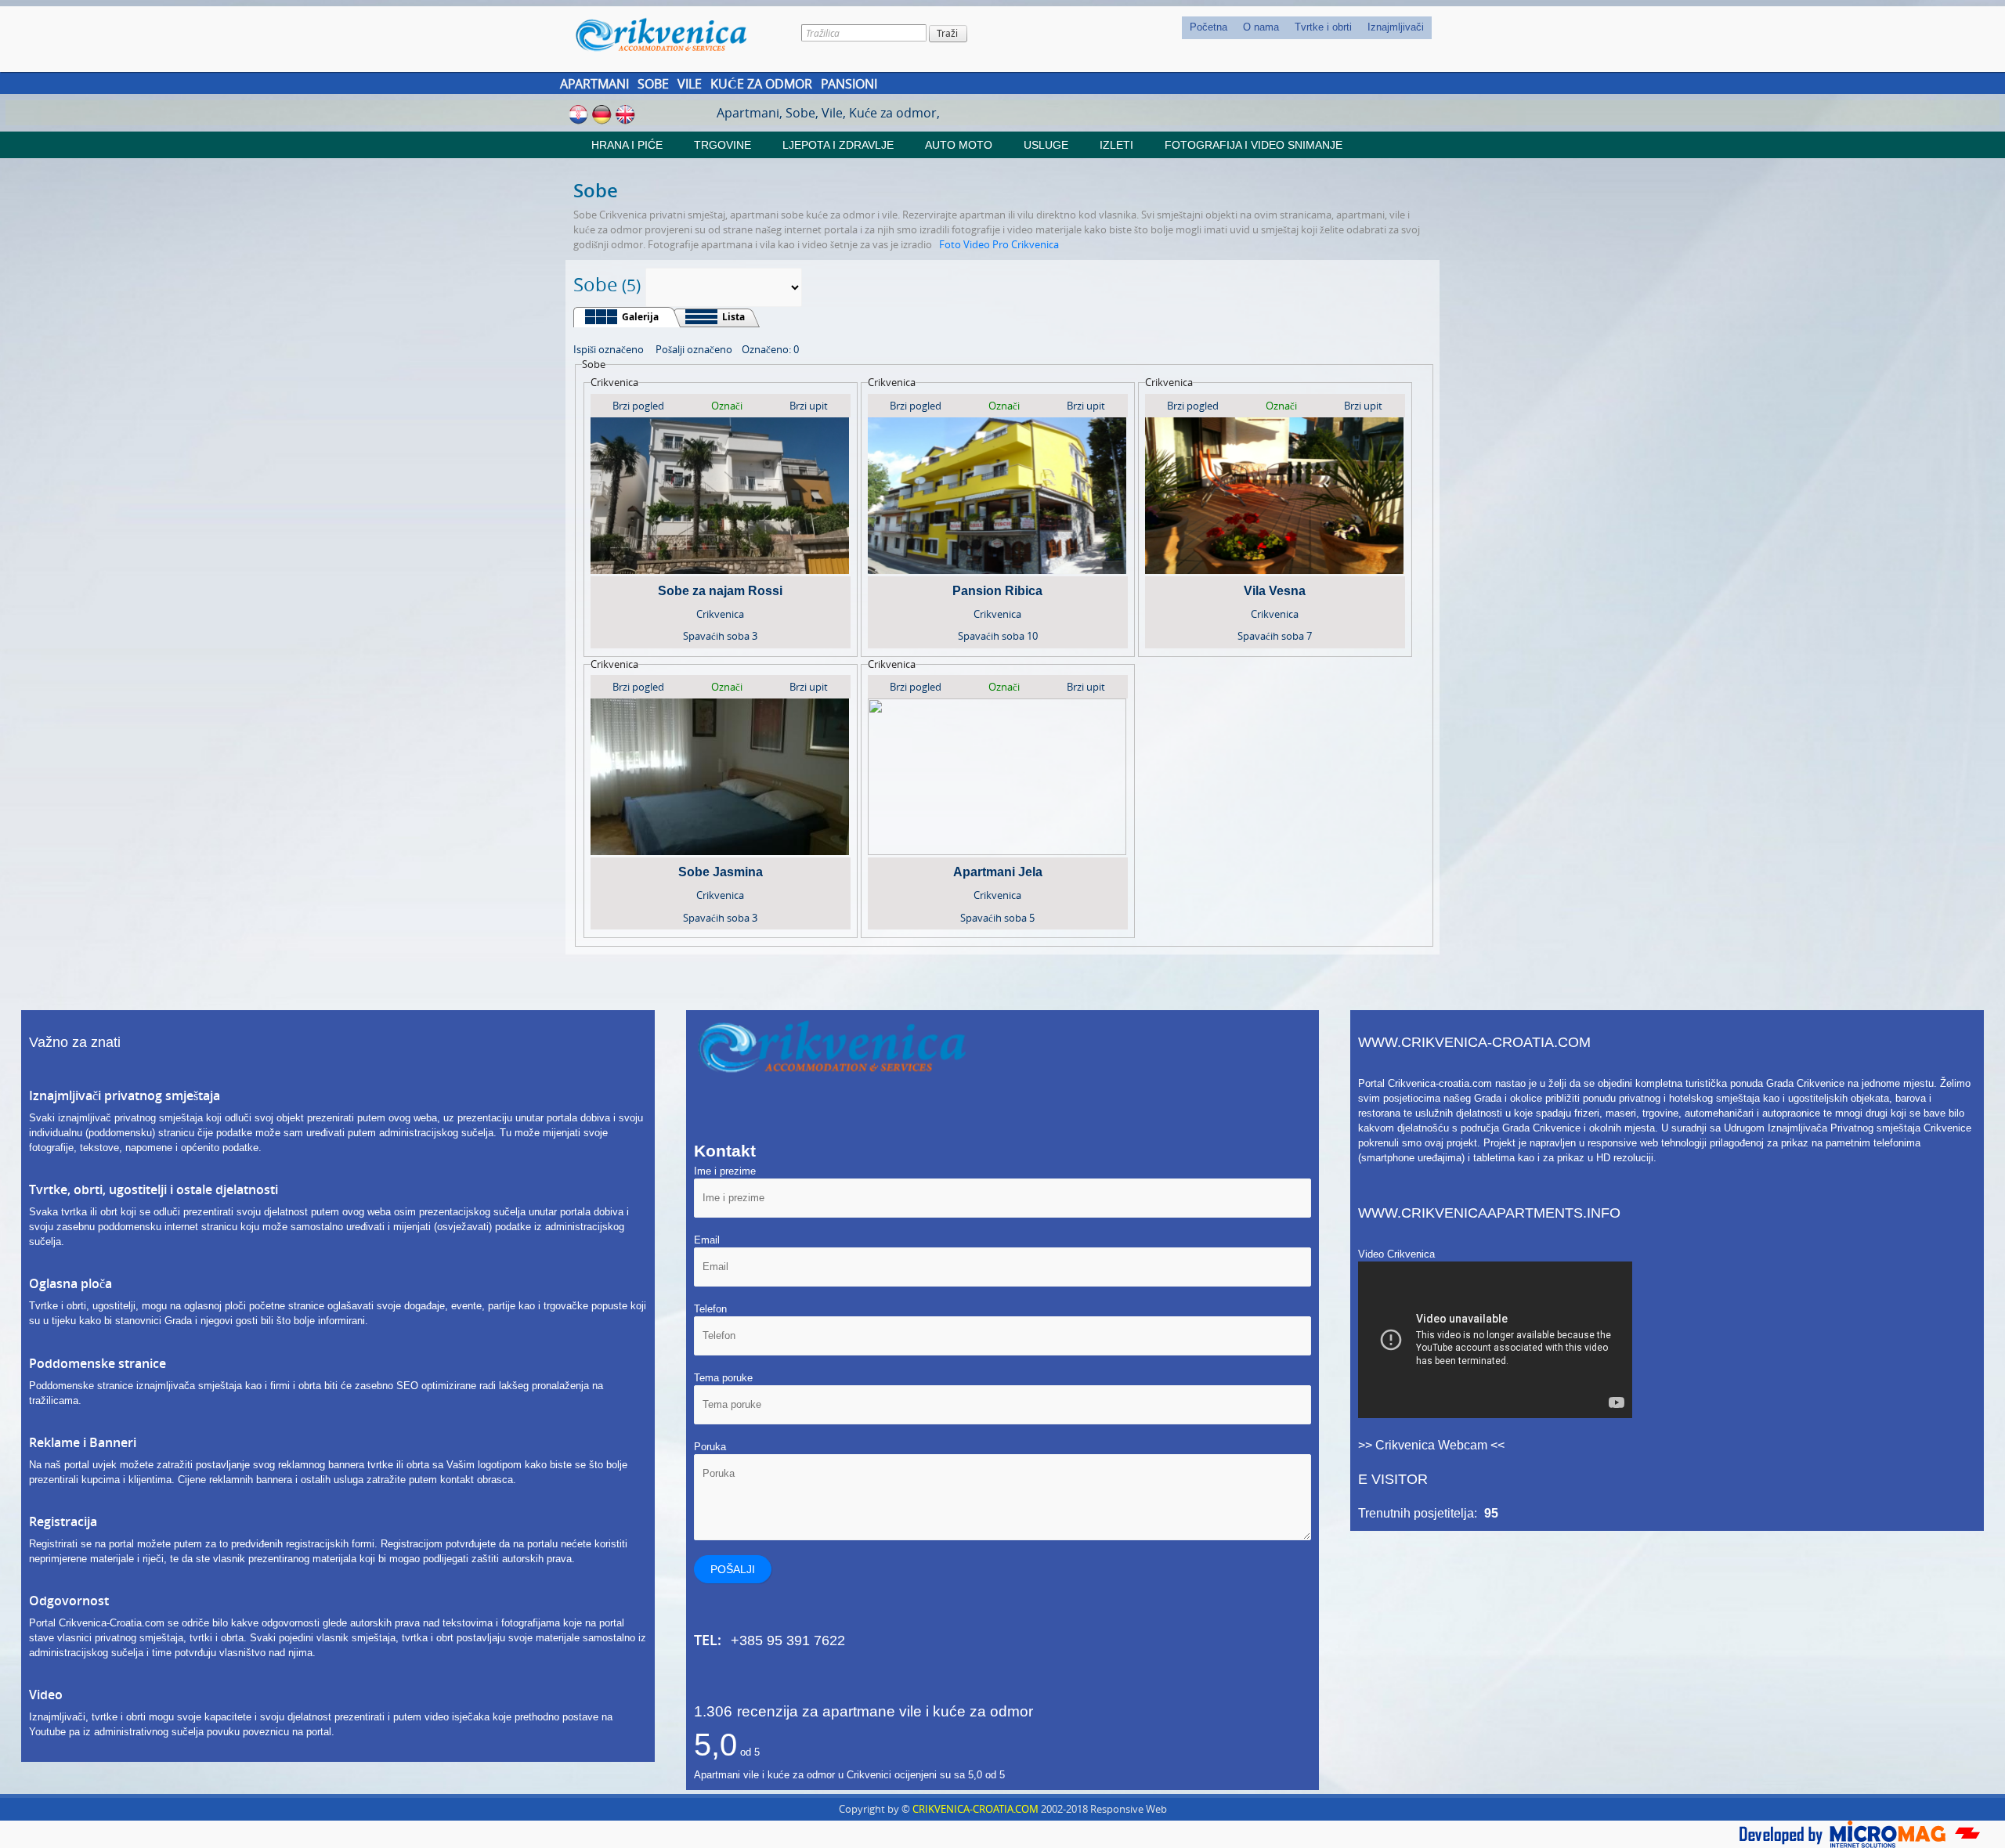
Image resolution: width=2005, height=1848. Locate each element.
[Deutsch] (602, 114)
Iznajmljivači (1396, 27)
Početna (1208, 27)
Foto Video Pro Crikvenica (999, 244)
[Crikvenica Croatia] (672, 34)
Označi (727, 406)
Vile (690, 84)
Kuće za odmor (761, 84)
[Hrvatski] (578, 114)
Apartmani (594, 84)
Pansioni (849, 84)
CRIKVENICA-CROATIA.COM (975, 1809)
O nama (1261, 27)
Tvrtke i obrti (1323, 27)
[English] (625, 114)
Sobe (653, 84)
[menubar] (1307, 28)
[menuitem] (1208, 28)
